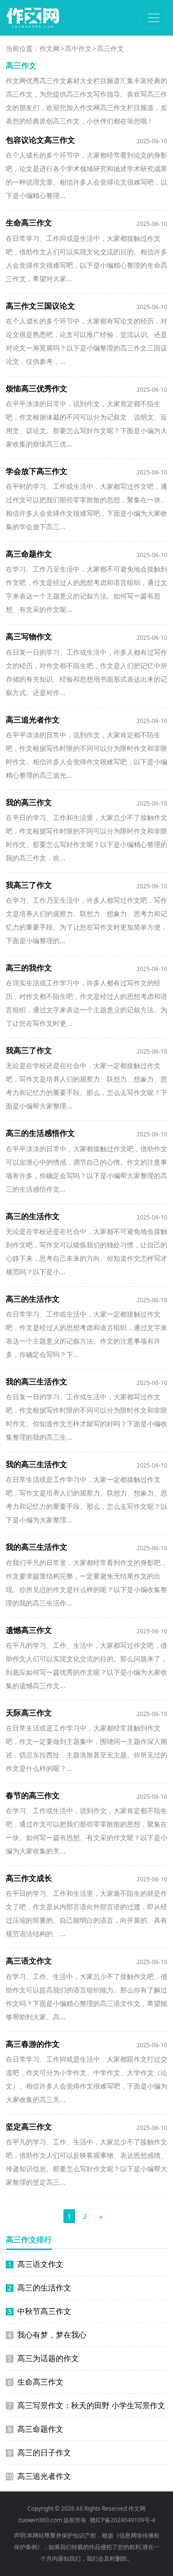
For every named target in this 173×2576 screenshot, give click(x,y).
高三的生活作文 (39, 2288)
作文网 (49, 48)
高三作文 (111, 48)
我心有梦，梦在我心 (47, 2335)
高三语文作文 (36, 2264)
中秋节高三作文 (39, 2311)
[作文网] (33, 18)
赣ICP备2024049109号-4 (123, 2520)
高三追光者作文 (38, 2476)
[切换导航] (154, 18)
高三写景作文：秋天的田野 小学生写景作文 (86, 2405)
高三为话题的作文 (43, 2358)
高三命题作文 (36, 2429)
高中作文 (78, 48)
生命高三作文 (36, 2382)
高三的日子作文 (39, 2452)
